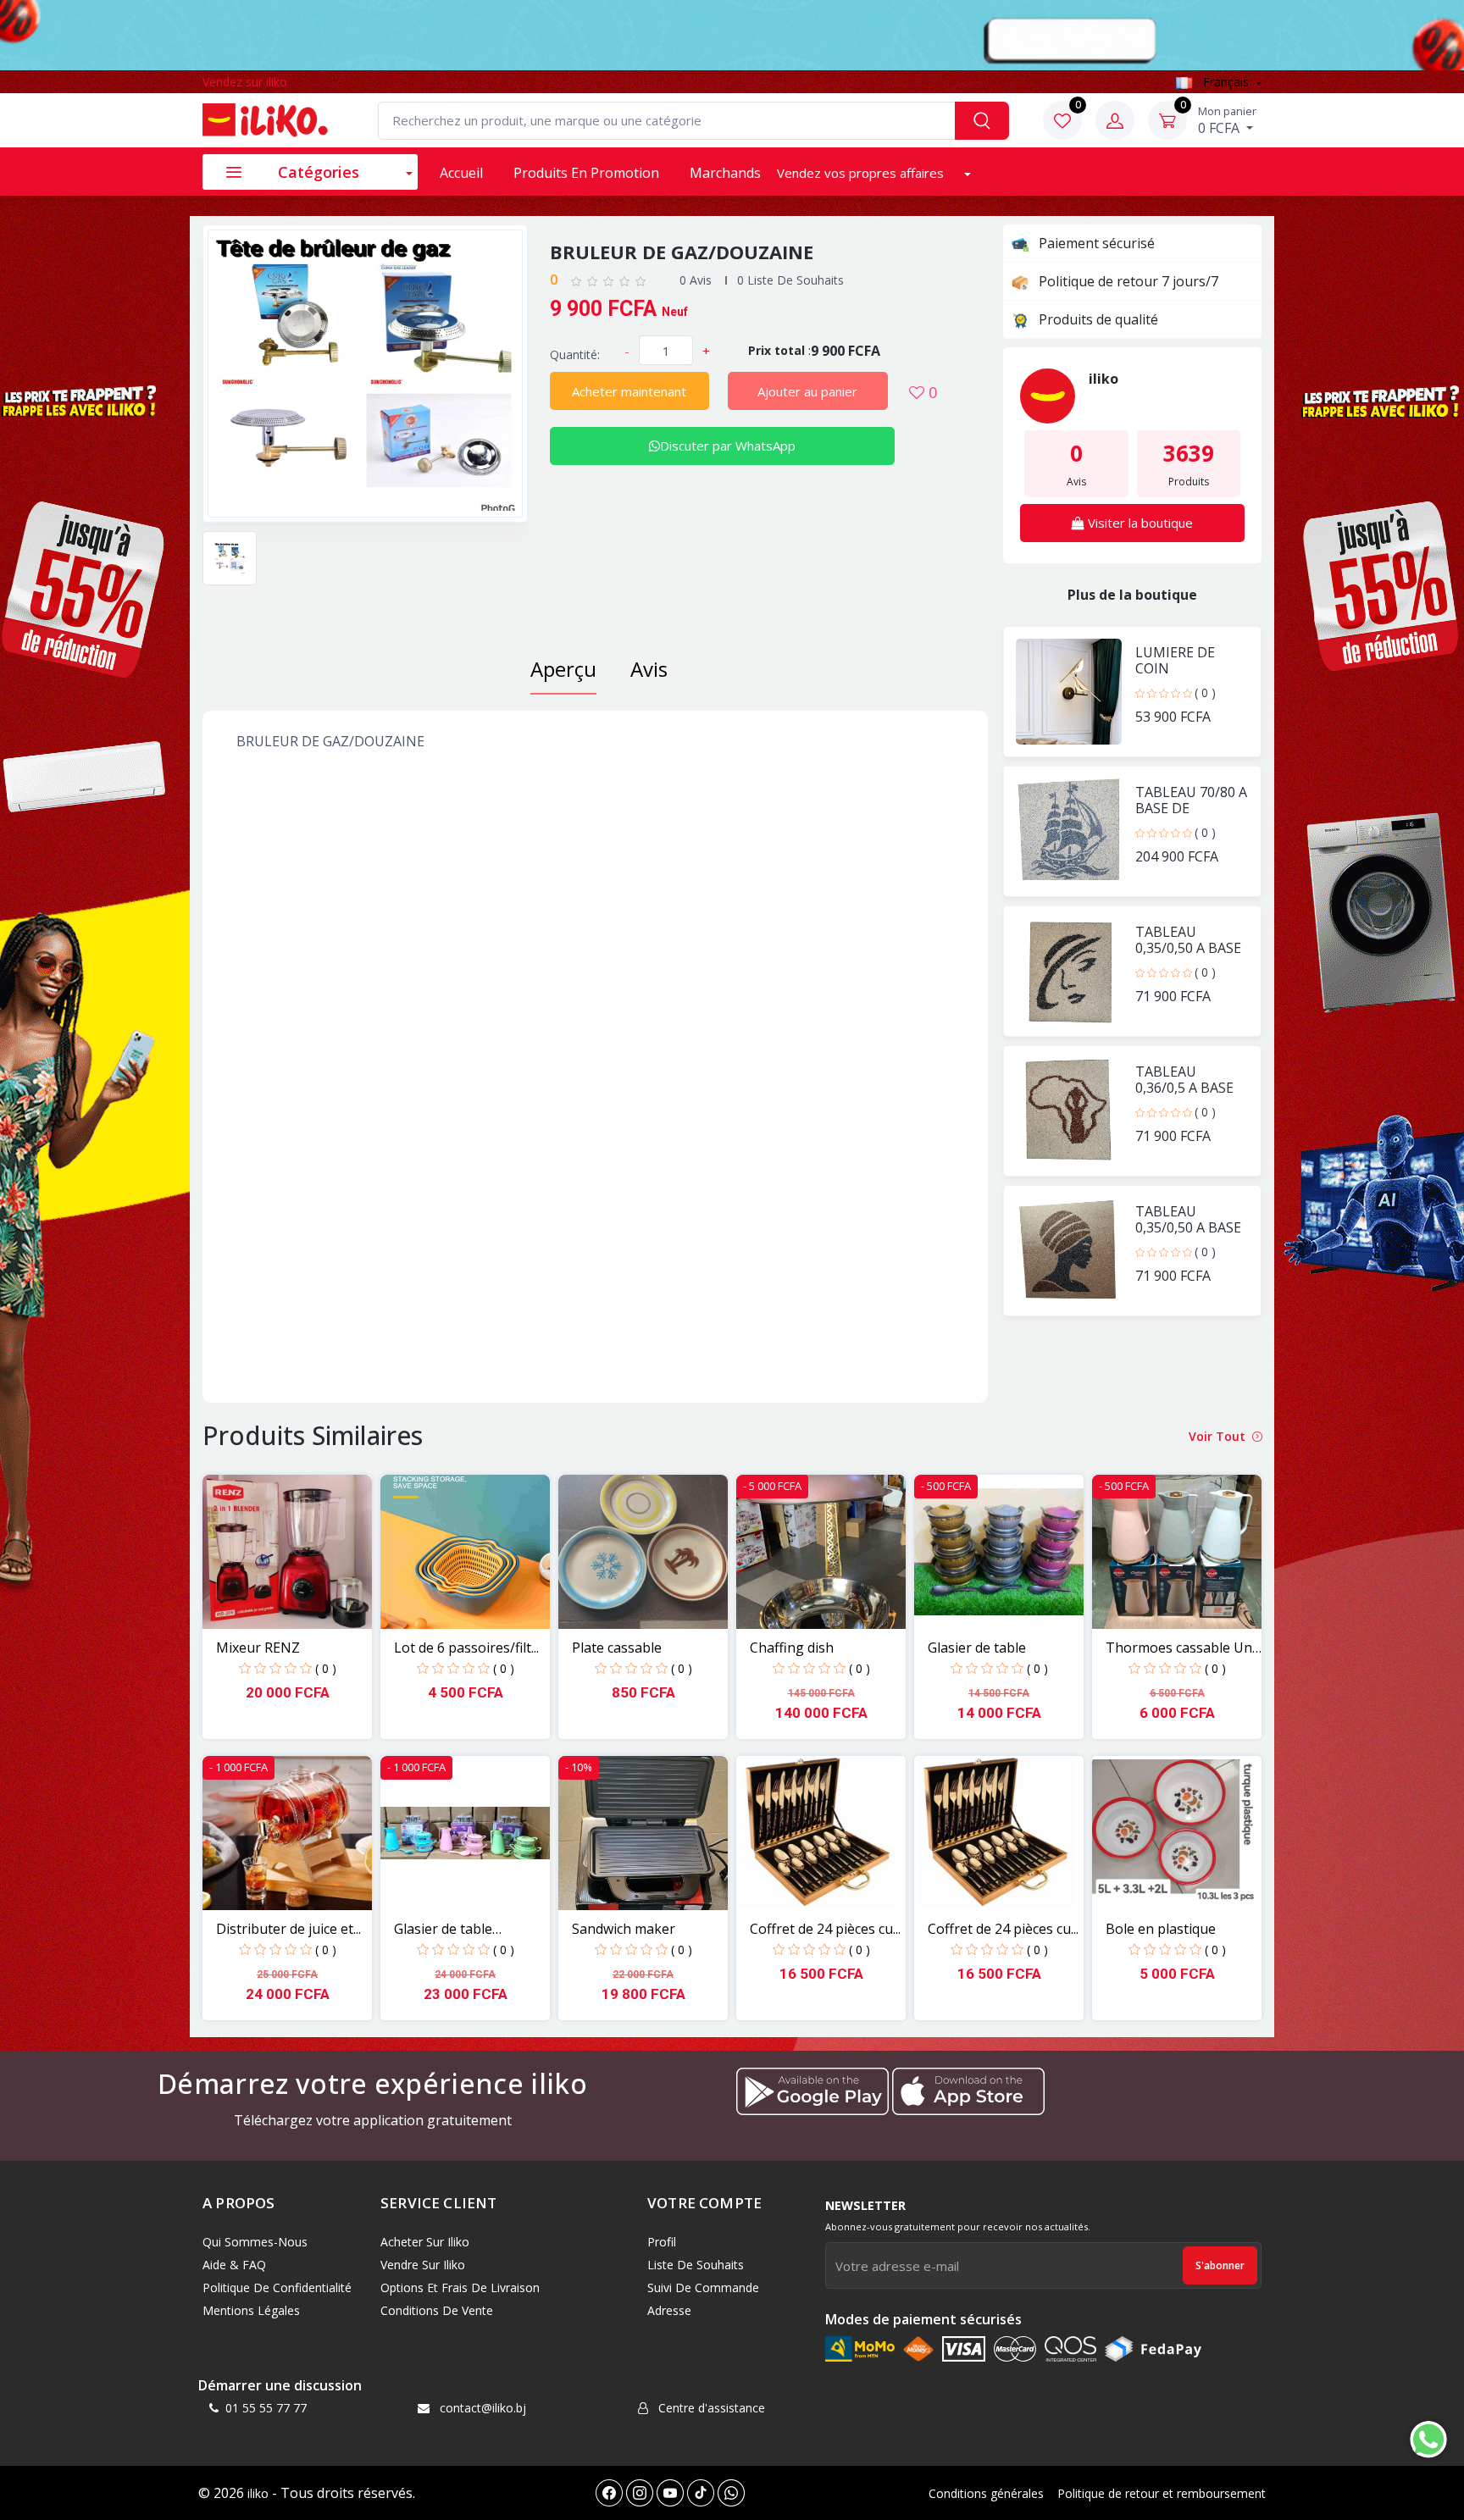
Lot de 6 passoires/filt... (466, 1648)
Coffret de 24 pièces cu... (825, 1929)
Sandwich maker (624, 1929)
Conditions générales (986, 2493)
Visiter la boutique (1139, 523)
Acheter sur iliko (425, 2242)
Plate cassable (617, 1648)
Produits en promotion (586, 173)
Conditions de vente (437, 2310)
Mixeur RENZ (258, 1648)
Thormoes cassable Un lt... (1179, 1648)
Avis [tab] (649, 669)
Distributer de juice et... (288, 1929)
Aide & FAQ (234, 2265)
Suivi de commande (703, 2287)
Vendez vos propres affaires (862, 173)
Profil (662, 2242)
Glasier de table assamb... (443, 1929)
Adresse (669, 2310)
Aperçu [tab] (563, 669)
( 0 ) (1205, 692)
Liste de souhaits (696, 2265)
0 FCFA (1227, 120)
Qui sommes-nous (255, 2242)
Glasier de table (977, 1648)
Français (1226, 82)
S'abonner (1220, 2265)
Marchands (725, 173)
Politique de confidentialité (277, 2287)
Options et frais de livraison (460, 2287)
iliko (258, 2493)
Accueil (461, 173)
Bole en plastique (1161, 1929)
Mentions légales (251, 2310)
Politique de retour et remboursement (1162, 2493)
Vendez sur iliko (245, 82)
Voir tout (1219, 1436)
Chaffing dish (792, 1648)
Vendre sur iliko (423, 2265)
